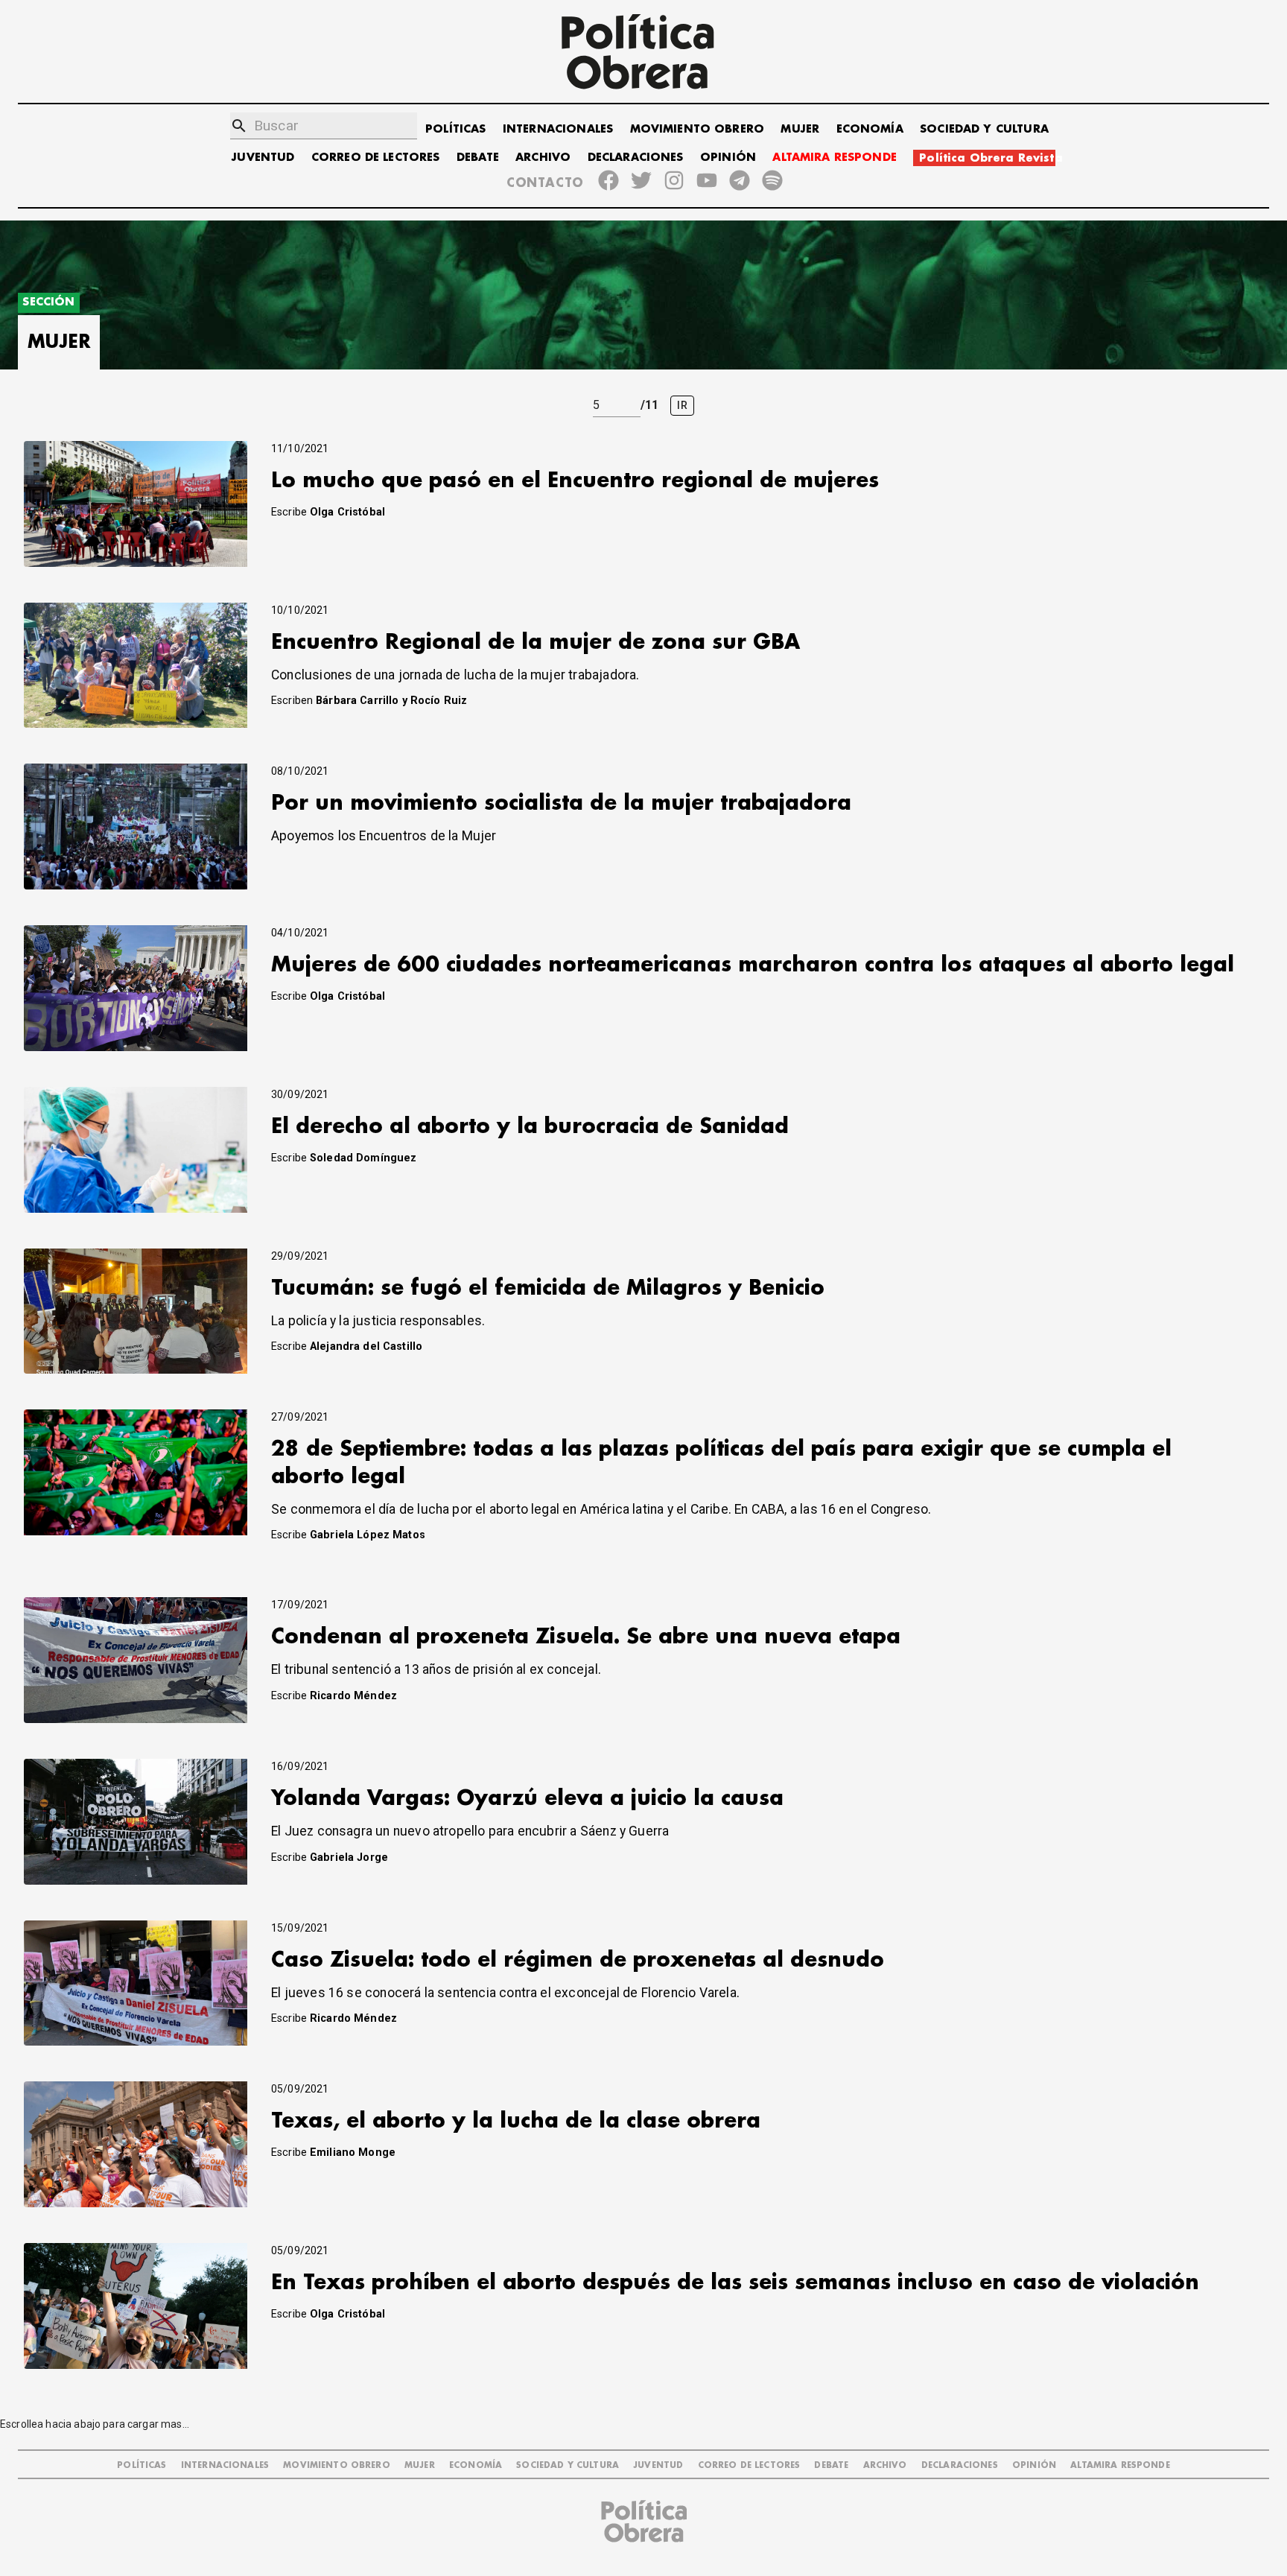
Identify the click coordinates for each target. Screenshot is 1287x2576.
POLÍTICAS (455, 129)
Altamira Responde (1120, 2465)
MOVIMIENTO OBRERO (697, 129)
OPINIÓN (728, 158)
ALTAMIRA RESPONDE (835, 158)
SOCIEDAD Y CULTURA (984, 129)
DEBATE (478, 158)
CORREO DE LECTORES (376, 158)
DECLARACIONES (636, 158)
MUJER (800, 129)
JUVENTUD (263, 158)
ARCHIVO (543, 158)
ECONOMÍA (870, 129)
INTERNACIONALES (558, 129)
